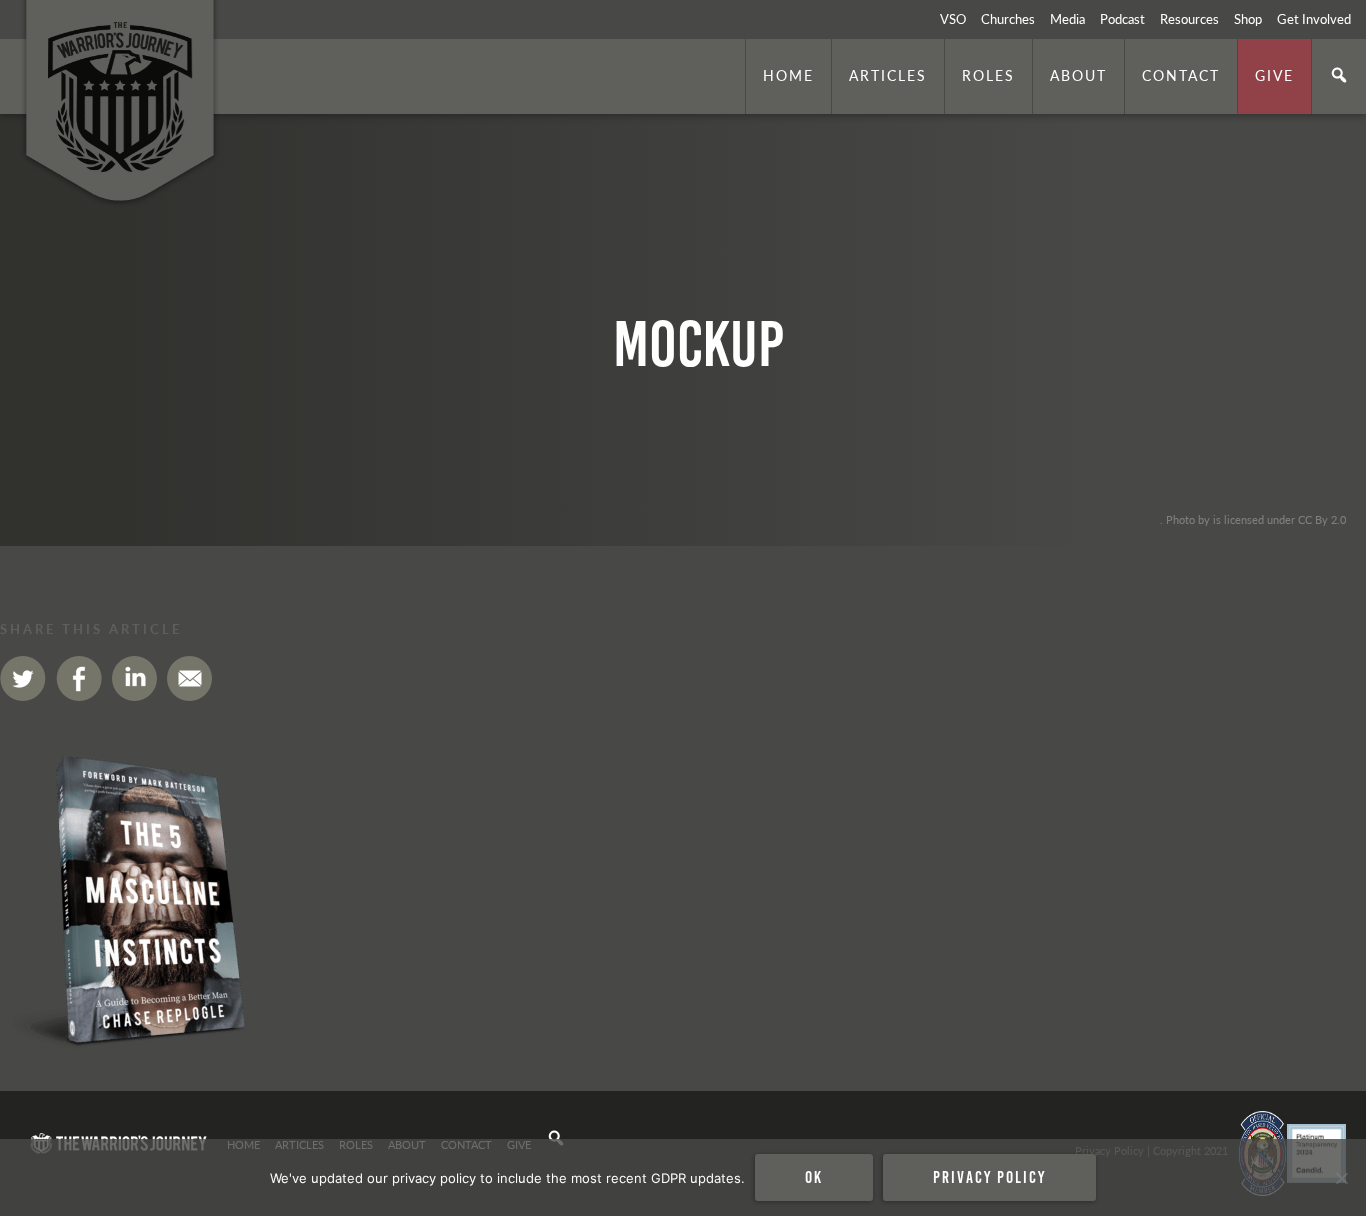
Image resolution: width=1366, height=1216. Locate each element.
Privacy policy (989, 1177)
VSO (953, 19)
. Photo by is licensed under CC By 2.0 (1253, 519)
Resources (1189, 19)
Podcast (1122, 19)
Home (788, 75)
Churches (1008, 19)
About (1078, 75)
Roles (988, 75)
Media (1067, 19)
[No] (1341, 1178)
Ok (814, 1177)
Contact (1181, 75)
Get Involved (1314, 19)
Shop (1248, 19)
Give (1274, 75)
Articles (888, 75)
